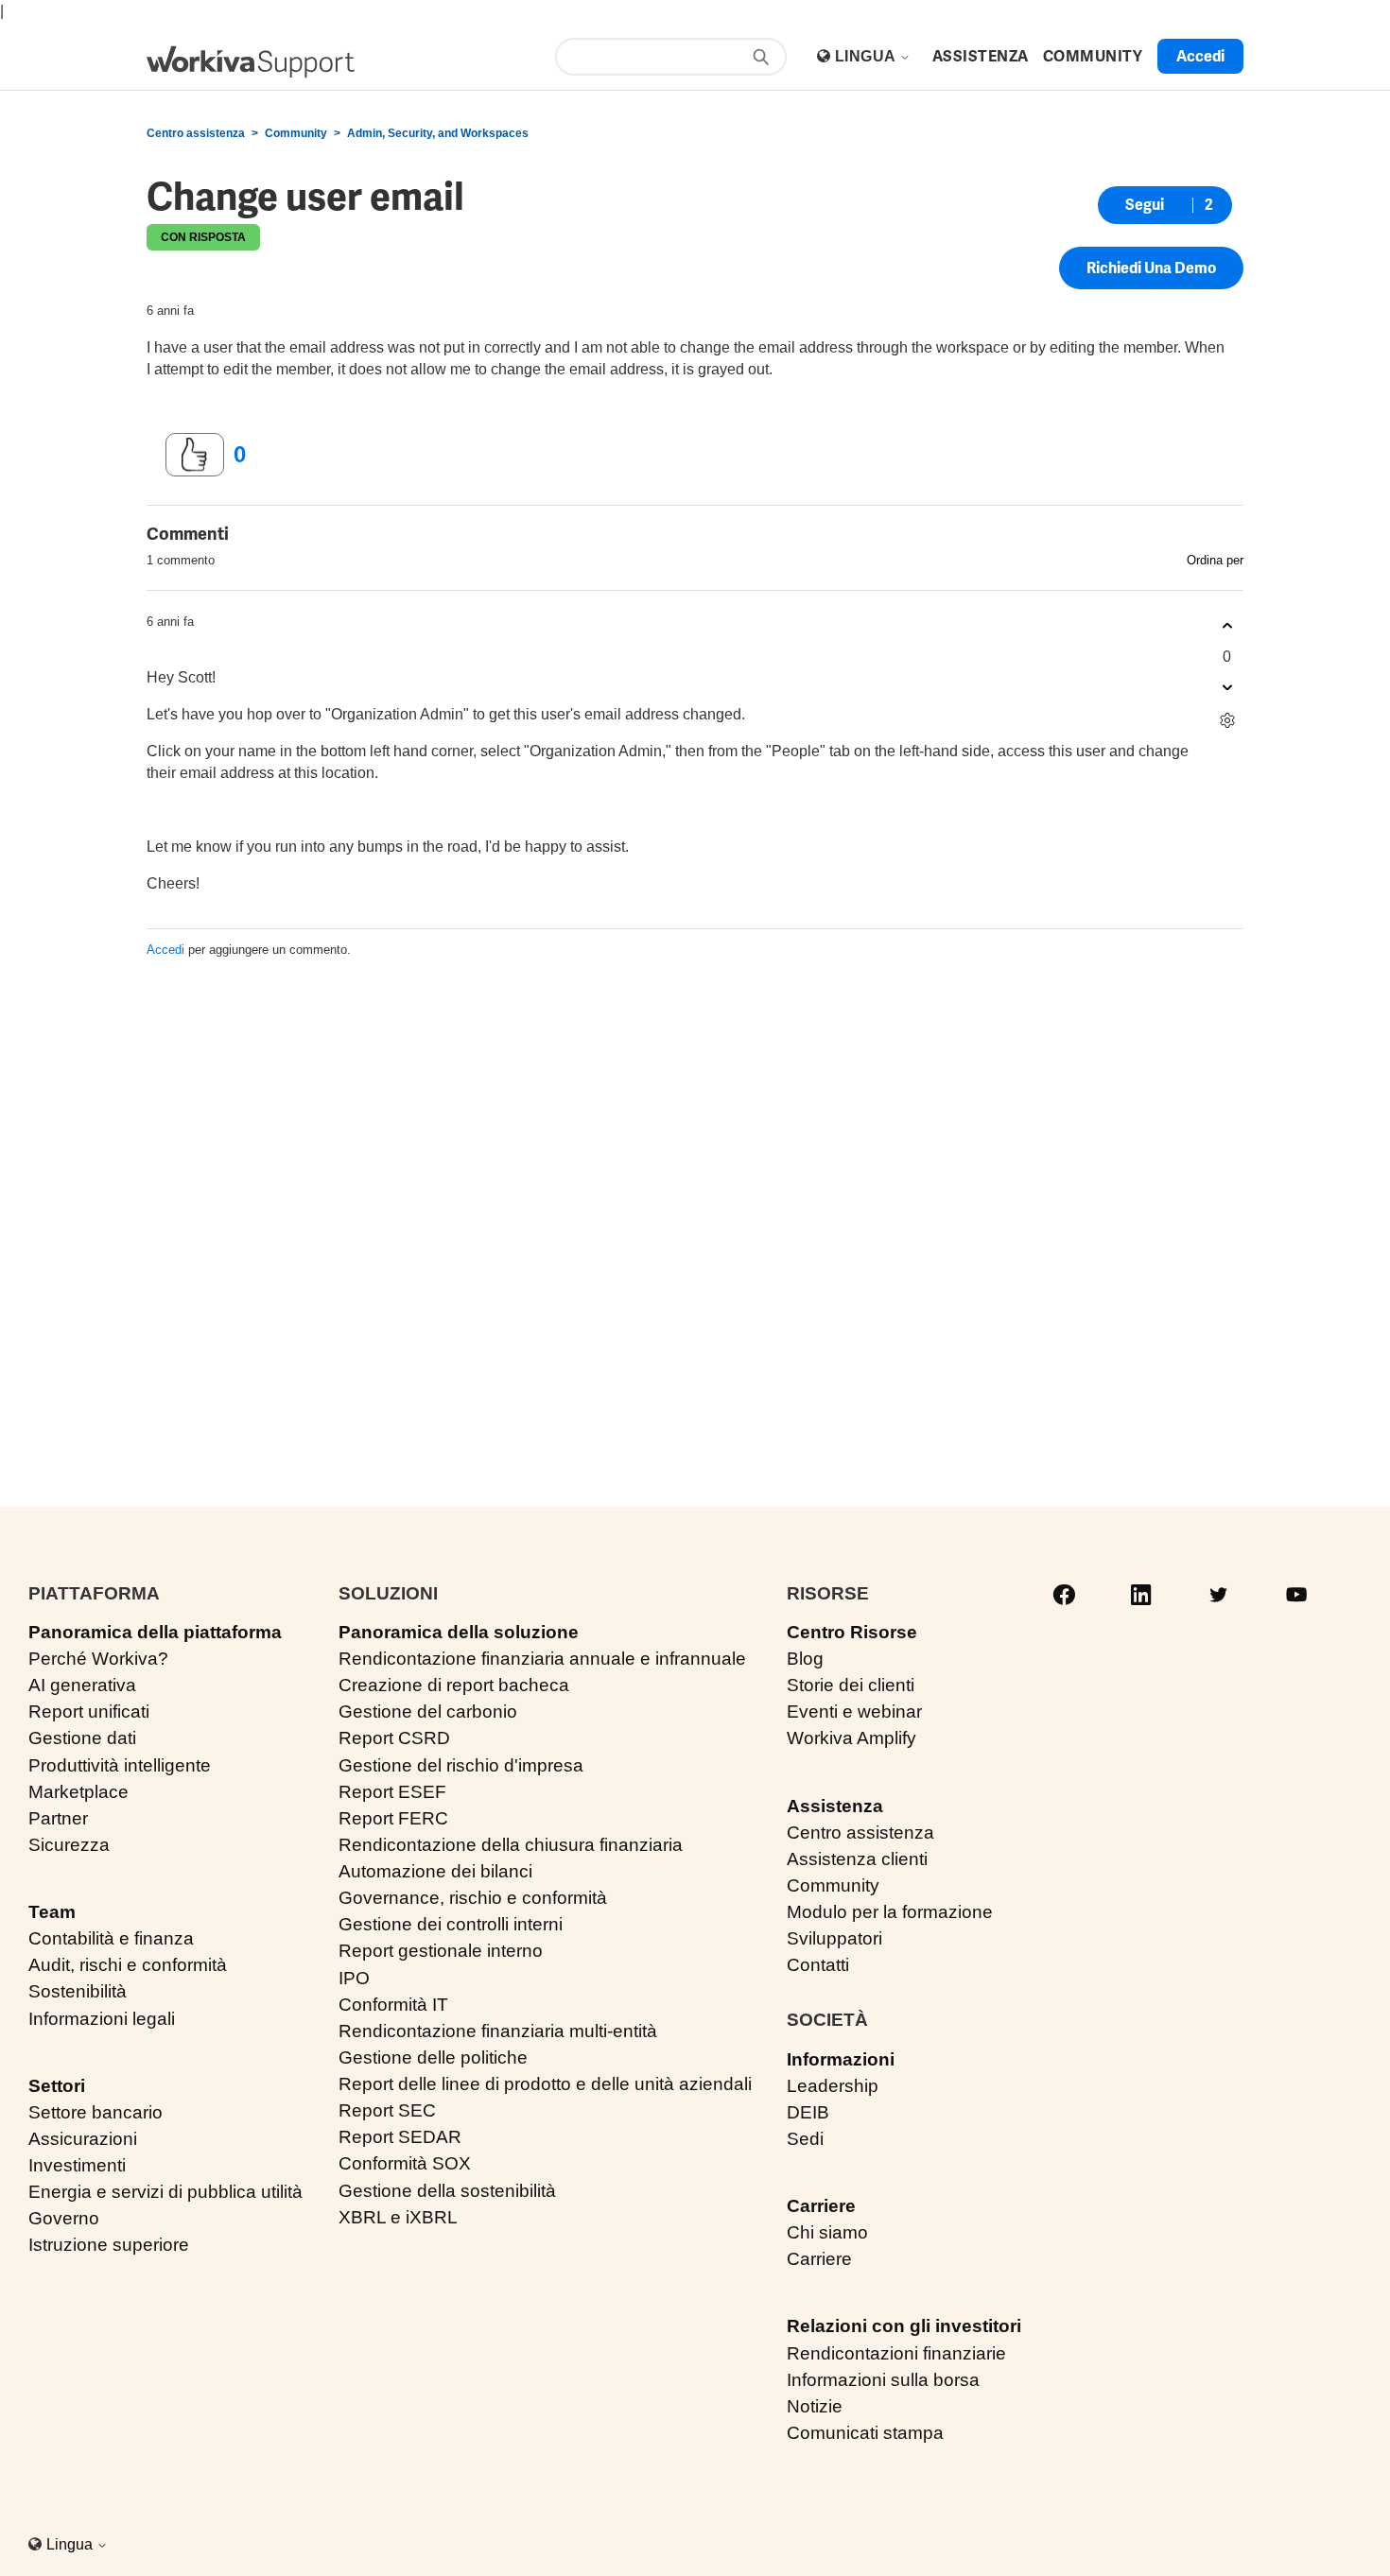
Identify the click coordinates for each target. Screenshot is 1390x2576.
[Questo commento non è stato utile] (1227, 688)
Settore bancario (96, 2112)
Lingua (867, 56)
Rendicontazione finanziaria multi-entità (498, 2031)
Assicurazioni (83, 2139)
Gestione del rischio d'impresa (461, 1765)
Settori (57, 2086)
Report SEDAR (400, 2137)
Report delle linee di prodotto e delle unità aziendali (545, 2084)
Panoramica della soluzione (459, 1632)
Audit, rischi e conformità (128, 1965)
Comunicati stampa (865, 2433)
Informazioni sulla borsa (883, 2380)
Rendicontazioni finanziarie (896, 2353)
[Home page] (251, 62)
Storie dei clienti (851, 1685)
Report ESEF (392, 1792)
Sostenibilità (78, 1991)
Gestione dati (82, 1738)
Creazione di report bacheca (454, 1685)
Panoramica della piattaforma (155, 1632)
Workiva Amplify (851, 1738)
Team (52, 1912)
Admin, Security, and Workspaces (438, 133)
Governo (64, 2218)
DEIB (808, 2112)
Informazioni (841, 2059)
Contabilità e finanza (111, 1938)
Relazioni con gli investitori (904, 2326)
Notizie (815, 2406)
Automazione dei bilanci (435, 1871)
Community (296, 133)
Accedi (165, 950)
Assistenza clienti (857, 1859)
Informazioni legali (102, 2019)
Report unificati (89, 1712)
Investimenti (77, 2165)
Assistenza (835, 1806)
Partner (58, 1818)
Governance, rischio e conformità (473, 1898)
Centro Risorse (852, 1632)
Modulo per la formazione (890, 1912)
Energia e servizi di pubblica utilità (165, 2192)
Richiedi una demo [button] (1151, 268)
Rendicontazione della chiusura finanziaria (511, 1845)
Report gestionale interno (441, 1951)
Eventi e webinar (854, 1712)
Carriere (821, 2206)
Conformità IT (393, 2005)
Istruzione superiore (109, 2245)
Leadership (833, 2086)
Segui (1145, 205)
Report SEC (387, 2110)
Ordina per (1215, 560)
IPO (354, 1978)
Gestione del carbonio (428, 1712)
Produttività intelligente (120, 1765)
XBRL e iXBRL (398, 2217)
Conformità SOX (405, 2163)
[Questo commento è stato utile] (1227, 626)
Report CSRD (394, 1738)
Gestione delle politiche (433, 2057)
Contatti (818, 1965)
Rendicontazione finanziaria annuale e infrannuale (542, 1659)
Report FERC (393, 1818)
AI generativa (82, 1685)
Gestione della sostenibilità (447, 2191)
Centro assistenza (196, 133)
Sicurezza (69, 1845)
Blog (805, 1659)
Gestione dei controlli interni (451, 1924)
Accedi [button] (1200, 56)
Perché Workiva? (98, 1659)
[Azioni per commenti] (1227, 721)
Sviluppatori (834, 1938)
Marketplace (78, 1792)
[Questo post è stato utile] (195, 455)
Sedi (805, 2139)
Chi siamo (827, 2232)
